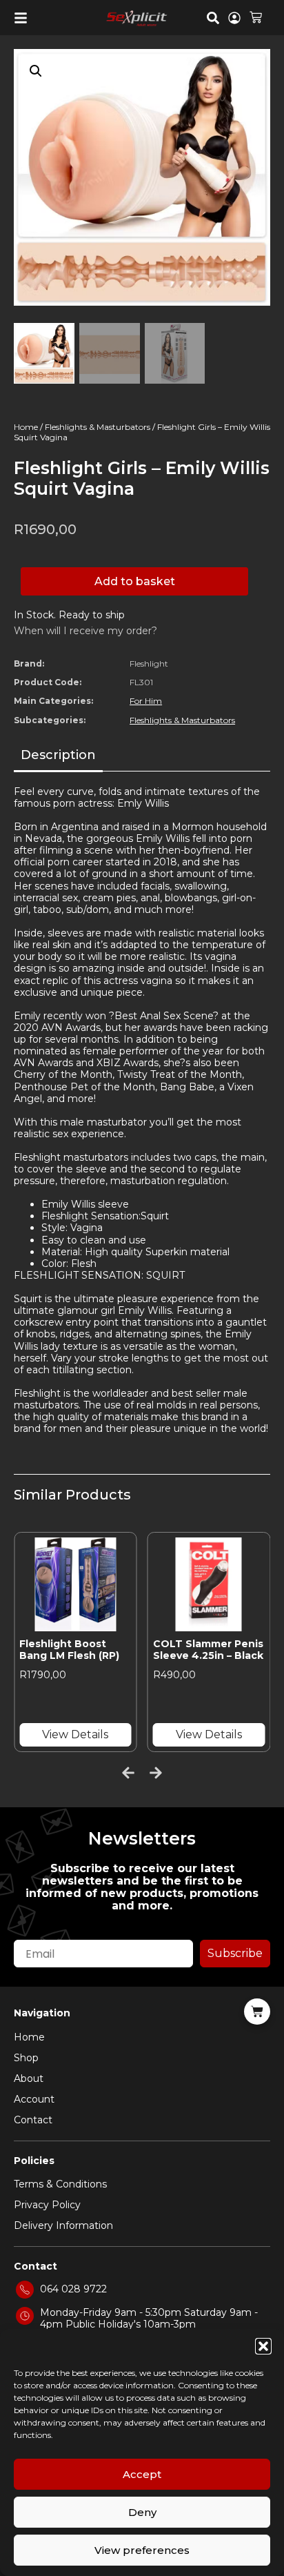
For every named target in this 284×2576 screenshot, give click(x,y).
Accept (142, 2474)
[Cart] (256, 16)
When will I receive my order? (85, 631)
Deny (142, 2512)
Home (26, 427)
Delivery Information (63, 2225)
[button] (263, 2346)
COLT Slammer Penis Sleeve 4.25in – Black (208, 1650)
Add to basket (135, 581)
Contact (33, 2120)
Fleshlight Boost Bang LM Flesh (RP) (69, 1650)
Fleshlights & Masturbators (98, 427)
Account (34, 2099)
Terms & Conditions (60, 2184)
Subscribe (235, 1953)
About (29, 2078)
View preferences (142, 2550)
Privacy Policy (47, 2205)
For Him (146, 701)
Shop (26, 2058)
